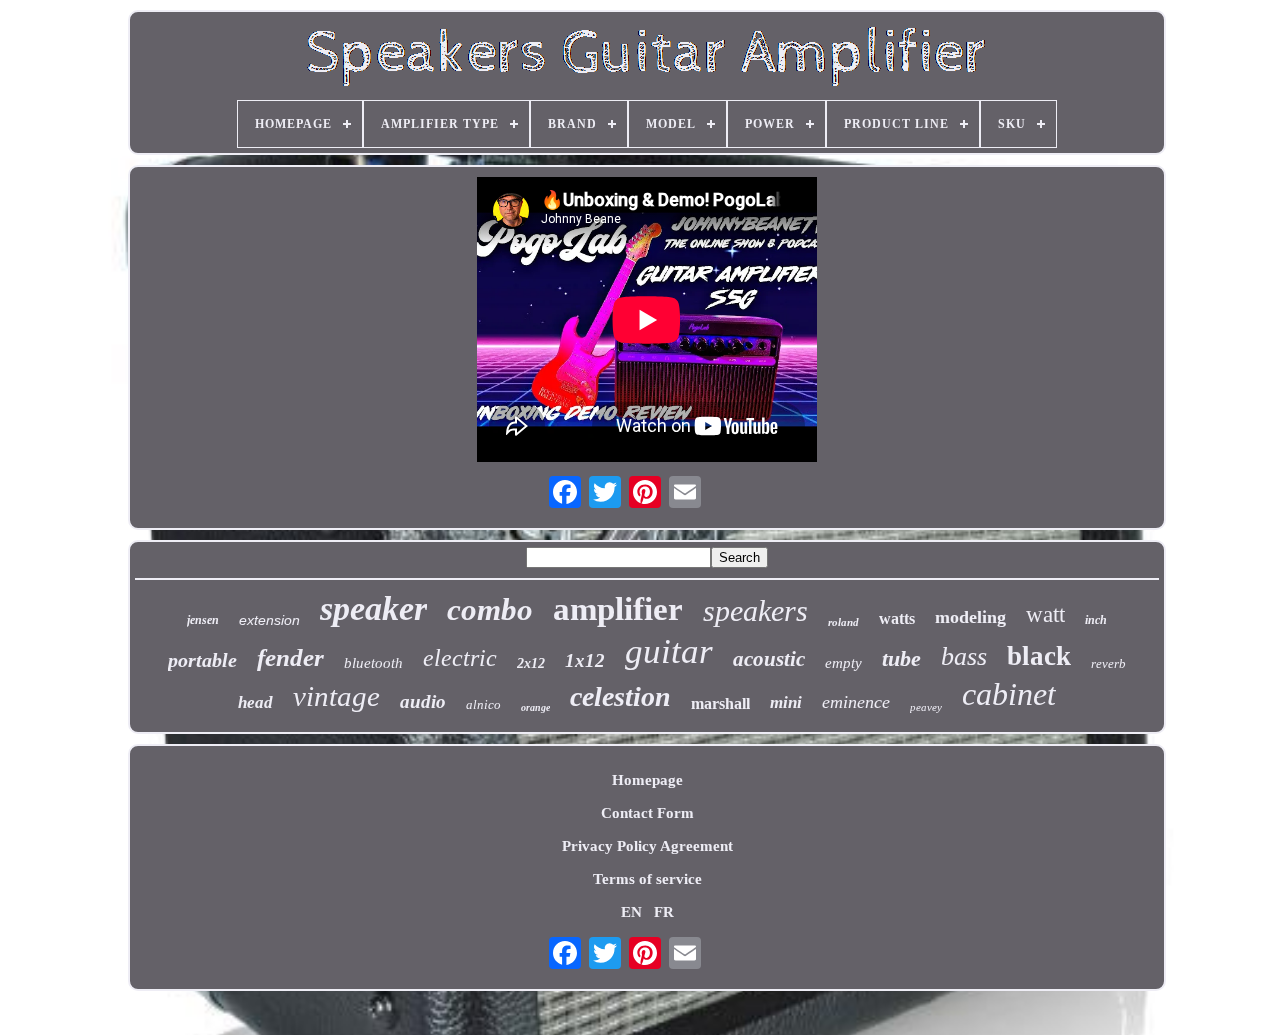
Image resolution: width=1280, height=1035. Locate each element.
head (255, 702)
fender (290, 657)
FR (664, 912)
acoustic (769, 659)
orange (535, 707)
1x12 (585, 660)
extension (269, 620)
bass (964, 656)
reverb (1108, 663)
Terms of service (647, 879)
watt (1045, 614)
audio (423, 701)
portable (202, 660)
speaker (373, 608)
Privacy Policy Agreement (647, 846)
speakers (755, 610)
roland (843, 622)
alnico (483, 704)
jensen (203, 620)
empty (843, 663)
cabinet (1009, 694)
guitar (669, 651)
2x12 (531, 663)
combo (490, 609)
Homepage (647, 780)
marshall (720, 703)
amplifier (618, 609)
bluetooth (373, 663)
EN (631, 912)
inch (1096, 620)
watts (897, 618)
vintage (336, 696)
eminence (856, 702)
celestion (620, 696)
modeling (970, 617)
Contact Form (647, 813)
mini (786, 702)
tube (901, 658)
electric (460, 658)
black (1039, 656)
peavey (926, 707)
